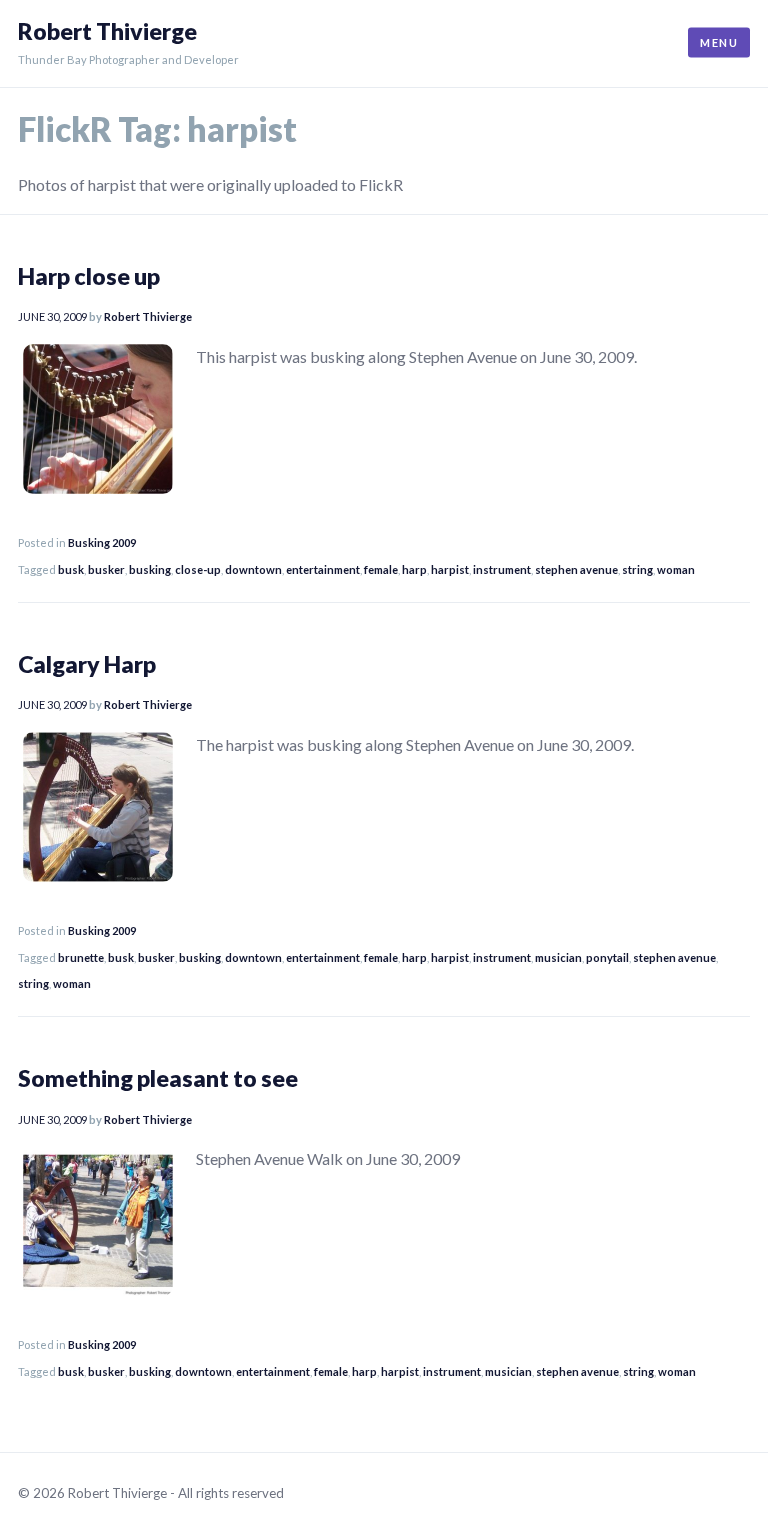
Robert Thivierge (107, 31)
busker (106, 569)
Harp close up (89, 276)
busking (150, 569)
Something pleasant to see (158, 1078)
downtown (253, 569)
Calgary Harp (87, 664)
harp (414, 569)
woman (676, 569)
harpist (450, 569)
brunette (81, 957)
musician (558, 957)
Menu (719, 42)
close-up (198, 569)
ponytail (607, 957)
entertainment (323, 569)
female (381, 569)
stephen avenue (576, 569)
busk (71, 569)
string (637, 569)
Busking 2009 (102, 542)
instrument (502, 569)
